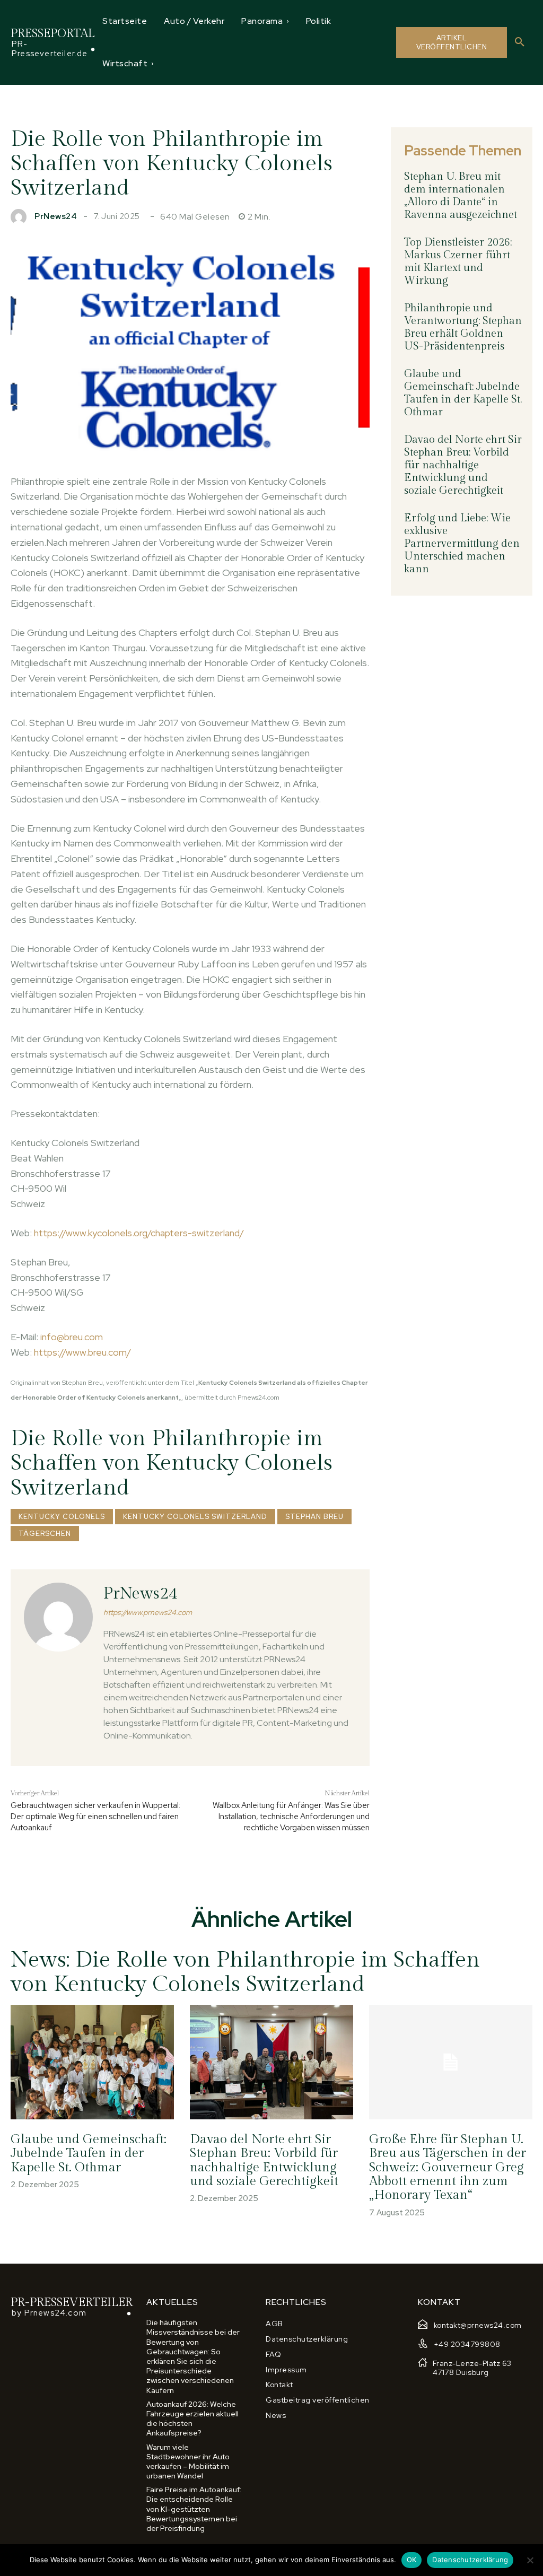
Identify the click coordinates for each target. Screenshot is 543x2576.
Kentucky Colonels (62, 1517)
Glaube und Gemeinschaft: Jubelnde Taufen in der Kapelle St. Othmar (463, 393)
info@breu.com (72, 1337)
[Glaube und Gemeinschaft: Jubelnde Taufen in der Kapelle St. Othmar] (92, 2062)
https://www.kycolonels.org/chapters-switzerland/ (139, 1233)
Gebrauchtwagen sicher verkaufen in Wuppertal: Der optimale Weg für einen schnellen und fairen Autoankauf (95, 1817)
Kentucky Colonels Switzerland (195, 1517)
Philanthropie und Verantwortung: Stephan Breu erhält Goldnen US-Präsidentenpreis (463, 327)
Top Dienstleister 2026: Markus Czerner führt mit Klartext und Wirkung (458, 261)
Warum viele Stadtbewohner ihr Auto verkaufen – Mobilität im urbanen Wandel (188, 2462)
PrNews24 (56, 217)
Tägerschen (45, 1534)
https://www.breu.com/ (82, 1352)
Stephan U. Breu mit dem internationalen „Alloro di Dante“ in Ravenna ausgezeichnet (461, 196)
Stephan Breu (314, 1517)
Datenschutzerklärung (470, 2560)
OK (412, 2560)
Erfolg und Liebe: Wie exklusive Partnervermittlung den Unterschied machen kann (462, 544)
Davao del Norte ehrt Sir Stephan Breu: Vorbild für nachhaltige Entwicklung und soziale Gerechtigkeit (463, 465)
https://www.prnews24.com (148, 1613)
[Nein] (530, 2560)
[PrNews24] (21, 217)
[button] (520, 42)
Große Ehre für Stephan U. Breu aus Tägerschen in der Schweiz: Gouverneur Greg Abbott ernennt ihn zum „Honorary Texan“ (448, 2168)
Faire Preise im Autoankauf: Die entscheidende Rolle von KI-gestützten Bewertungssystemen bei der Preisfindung (194, 2509)
